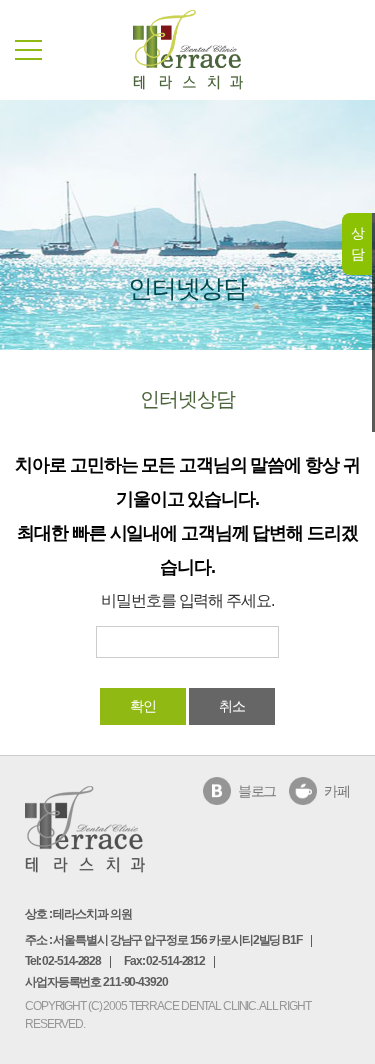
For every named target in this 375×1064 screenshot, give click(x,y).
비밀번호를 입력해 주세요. (187, 599)
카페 (337, 791)
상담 (357, 243)
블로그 (257, 791)
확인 (143, 706)
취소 (232, 706)
